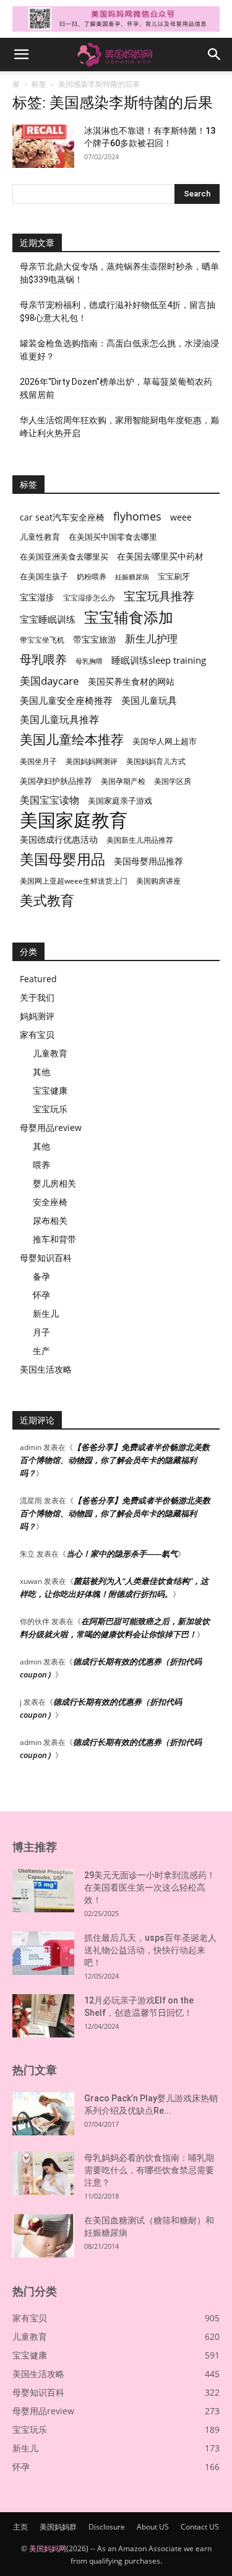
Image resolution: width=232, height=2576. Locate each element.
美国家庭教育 (74, 820)
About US (153, 2527)
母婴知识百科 (46, 1258)
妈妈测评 (37, 1016)
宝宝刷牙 (174, 577)
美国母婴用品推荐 (148, 861)
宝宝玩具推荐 (159, 596)
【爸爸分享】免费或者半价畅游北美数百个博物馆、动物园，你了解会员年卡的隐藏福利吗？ (115, 1460)
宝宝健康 (50, 1090)
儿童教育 (50, 1053)
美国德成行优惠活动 (59, 839)
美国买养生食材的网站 (131, 681)
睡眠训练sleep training (159, 660)
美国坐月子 (38, 761)
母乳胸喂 (89, 661)
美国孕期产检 (123, 781)
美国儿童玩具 (149, 700)
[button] (21, 55)
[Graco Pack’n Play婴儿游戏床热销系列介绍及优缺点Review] (43, 2114)
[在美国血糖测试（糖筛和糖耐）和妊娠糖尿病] (43, 2236)
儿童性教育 (40, 537)
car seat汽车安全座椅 (62, 517)
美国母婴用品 (62, 859)
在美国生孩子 (44, 577)
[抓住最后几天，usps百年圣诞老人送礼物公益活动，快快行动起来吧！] (43, 1953)
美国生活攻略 (46, 1369)
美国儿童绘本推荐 (72, 739)
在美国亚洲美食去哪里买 (64, 556)
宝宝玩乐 (50, 1109)
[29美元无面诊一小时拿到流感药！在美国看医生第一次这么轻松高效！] (43, 1891)
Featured (38, 979)
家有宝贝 (37, 1035)
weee (181, 517)
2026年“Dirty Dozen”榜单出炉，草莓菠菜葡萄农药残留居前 (116, 388)
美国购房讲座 (158, 881)
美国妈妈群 (58, 2527)
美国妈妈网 (48, 2548)
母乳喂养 (43, 659)
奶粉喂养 (92, 577)
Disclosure (107, 2527)
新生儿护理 (151, 639)
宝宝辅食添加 (129, 617)
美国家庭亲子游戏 (120, 801)
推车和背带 (54, 1239)
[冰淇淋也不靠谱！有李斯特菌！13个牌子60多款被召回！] (43, 146)
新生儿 (46, 1313)
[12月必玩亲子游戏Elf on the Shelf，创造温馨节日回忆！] (43, 2016)
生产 (41, 1351)
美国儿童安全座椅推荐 (66, 700)
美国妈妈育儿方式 (156, 761)
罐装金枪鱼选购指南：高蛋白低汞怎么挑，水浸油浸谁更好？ (119, 350)
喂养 (41, 1165)
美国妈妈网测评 (92, 761)
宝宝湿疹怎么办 (89, 598)
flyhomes (137, 517)
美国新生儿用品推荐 (140, 840)
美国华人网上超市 (165, 741)
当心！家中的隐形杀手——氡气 (122, 1554)
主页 (20, 2527)
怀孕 (41, 1295)
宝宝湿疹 (37, 597)
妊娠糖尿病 (132, 577)
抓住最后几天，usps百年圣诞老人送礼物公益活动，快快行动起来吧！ (150, 1950)
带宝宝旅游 (95, 639)
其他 (41, 1072)
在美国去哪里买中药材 (160, 556)
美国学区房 (173, 781)
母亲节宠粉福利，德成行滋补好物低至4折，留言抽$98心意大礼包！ (118, 311)
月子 (41, 1332)
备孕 (41, 1276)
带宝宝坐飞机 (42, 640)
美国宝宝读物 (49, 800)
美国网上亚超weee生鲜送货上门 (74, 881)
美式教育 (47, 900)
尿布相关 (50, 1220)
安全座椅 (50, 1202)
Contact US (200, 2527)
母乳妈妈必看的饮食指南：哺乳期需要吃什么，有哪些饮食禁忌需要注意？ (149, 2170)
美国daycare (49, 681)
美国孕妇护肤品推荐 (56, 781)
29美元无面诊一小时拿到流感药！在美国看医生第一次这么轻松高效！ (150, 1888)
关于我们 (37, 997)
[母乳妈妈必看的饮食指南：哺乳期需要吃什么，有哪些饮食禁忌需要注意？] (43, 2173)
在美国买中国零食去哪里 (113, 537)
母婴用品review (51, 1128)
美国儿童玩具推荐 (59, 720)
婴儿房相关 (54, 1183)
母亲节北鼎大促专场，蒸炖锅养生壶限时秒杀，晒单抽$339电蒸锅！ (119, 273)
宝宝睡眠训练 (48, 619)
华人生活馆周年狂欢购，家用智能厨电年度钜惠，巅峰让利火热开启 (119, 427)
